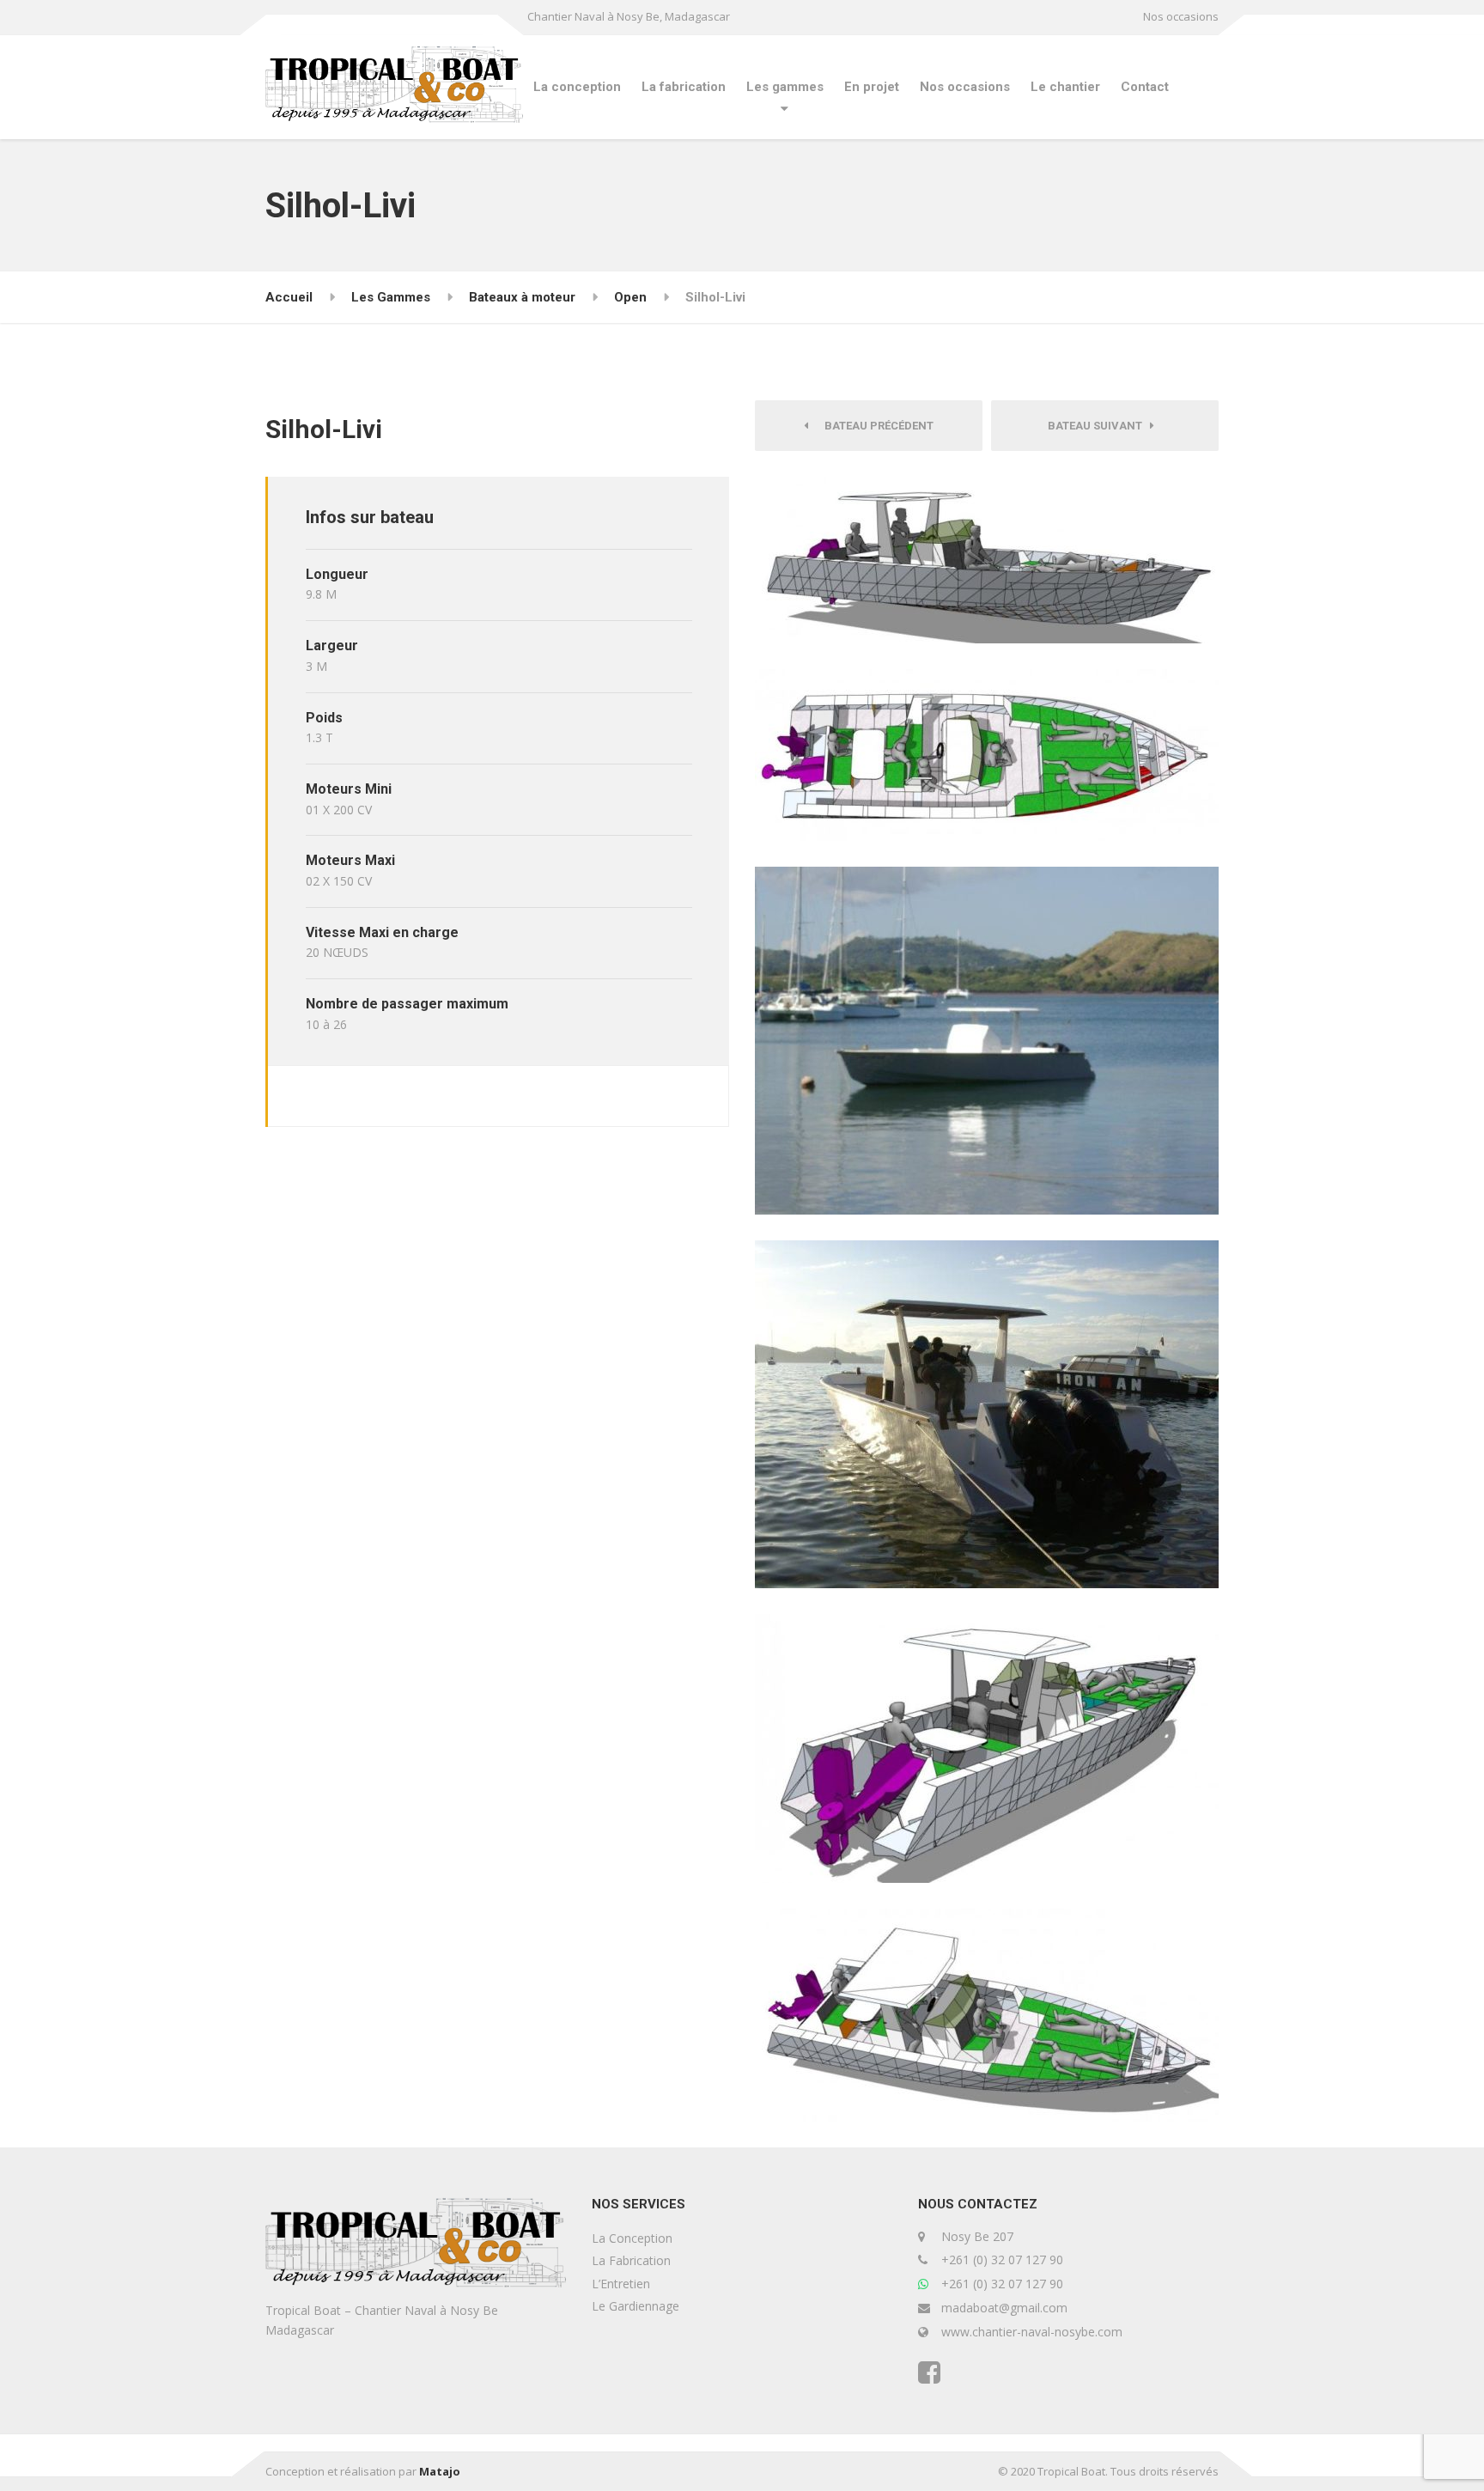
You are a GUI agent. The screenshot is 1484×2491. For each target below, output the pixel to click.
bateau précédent (875, 426)
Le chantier (1065, 87)
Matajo (440, 2471)
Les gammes (785, 87)
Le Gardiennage (636, 2306)
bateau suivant (1099, 426)
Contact (1145, 87)
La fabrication (684, 87)
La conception (577, 87)
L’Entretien (621, 2284)
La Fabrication (631, 2260)
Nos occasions (1181, 16)
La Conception (632, 2238)
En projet (872, 87)
